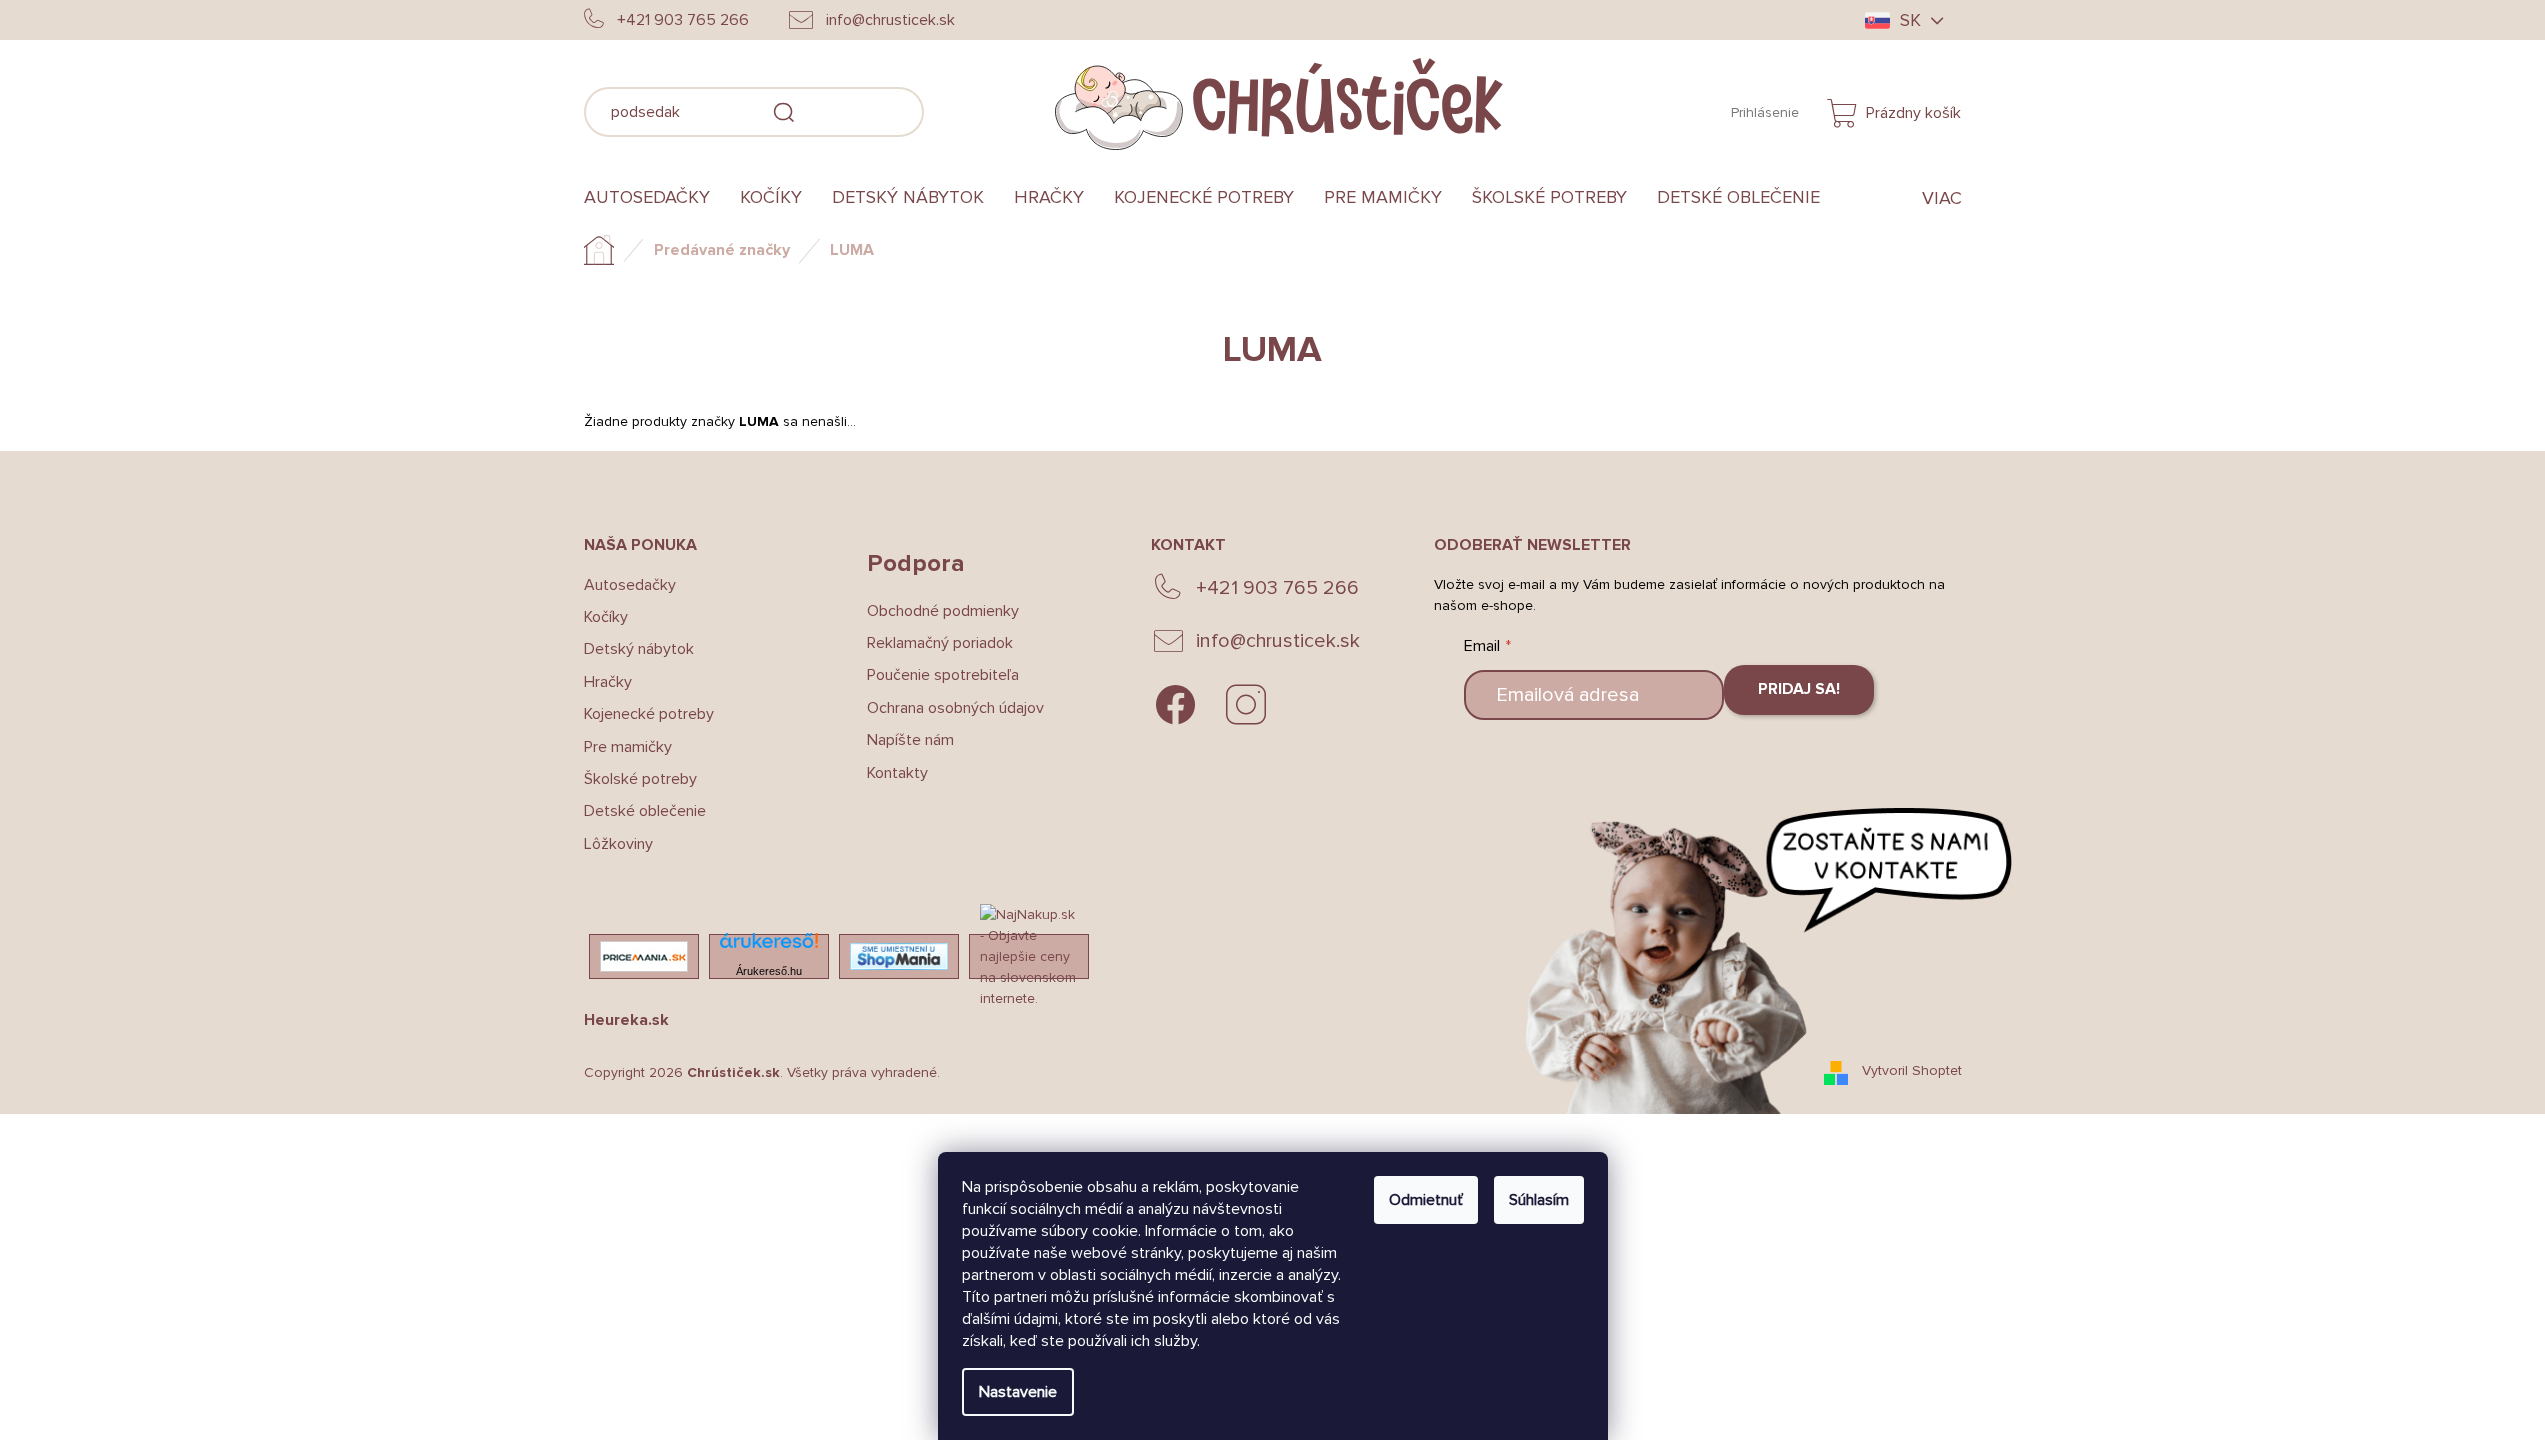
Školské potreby (640, 779)
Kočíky (606, 617)
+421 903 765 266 (1277, 588)
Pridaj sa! (1799, 689)
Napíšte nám (910, 740)
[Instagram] (1246, 705)
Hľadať (954, 109)
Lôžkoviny (618, 844)
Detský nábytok (639, 649)
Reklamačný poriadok (940, 643)
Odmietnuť (1426, 1200)
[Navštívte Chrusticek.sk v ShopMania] (899, 956)
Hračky (608, 682)
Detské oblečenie (645, 811)
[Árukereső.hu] (769, 946)
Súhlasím (1539, 1200)
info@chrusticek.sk (1278, 641)
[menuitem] (654, 198)
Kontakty (897, 773)
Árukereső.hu (769, 971)
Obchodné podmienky (943, 611)
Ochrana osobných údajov (955, 708)
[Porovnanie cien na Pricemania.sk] (644, 956)
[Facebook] (1176, 705)
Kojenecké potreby (649, 714)
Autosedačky (630, 585)
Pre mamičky (628, 747)
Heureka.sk (626, 1020)
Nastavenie (1018, 1392)
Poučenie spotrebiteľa (943, 675)
